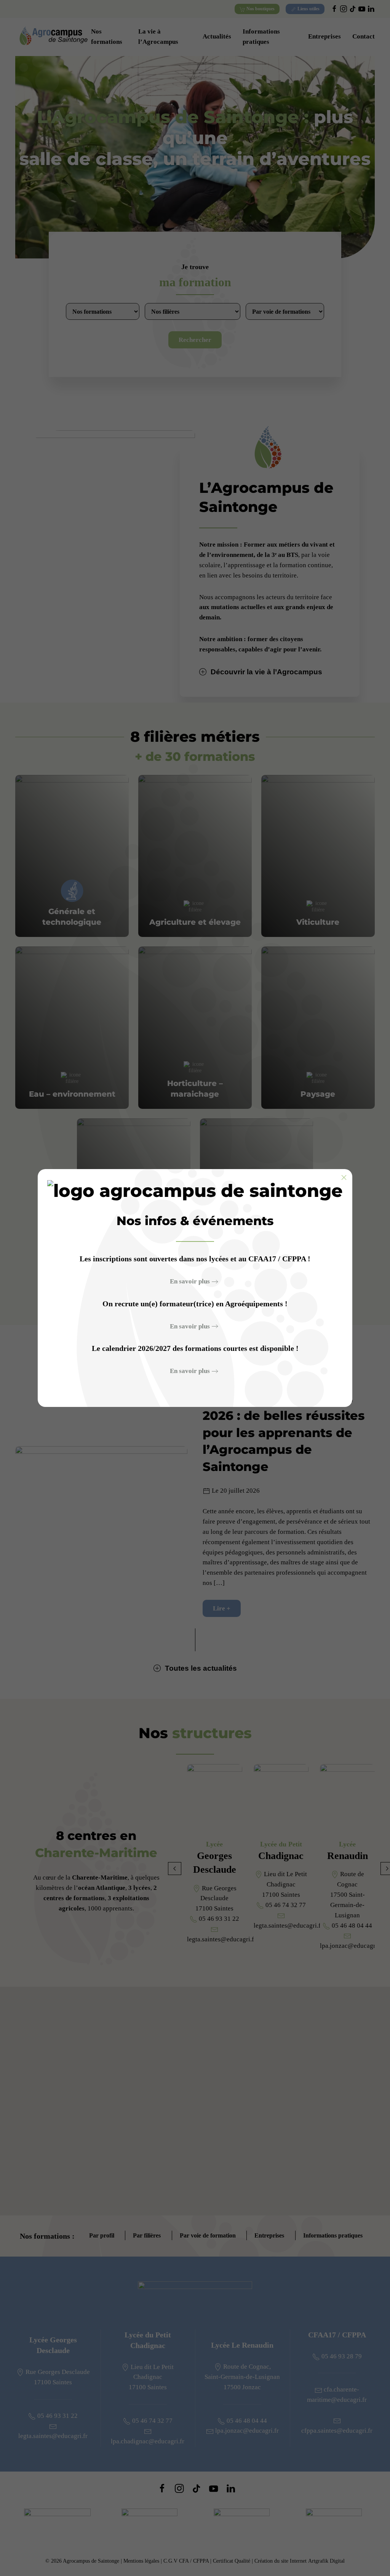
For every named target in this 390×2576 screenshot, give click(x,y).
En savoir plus (190, 1281)
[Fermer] (344, 1177)
